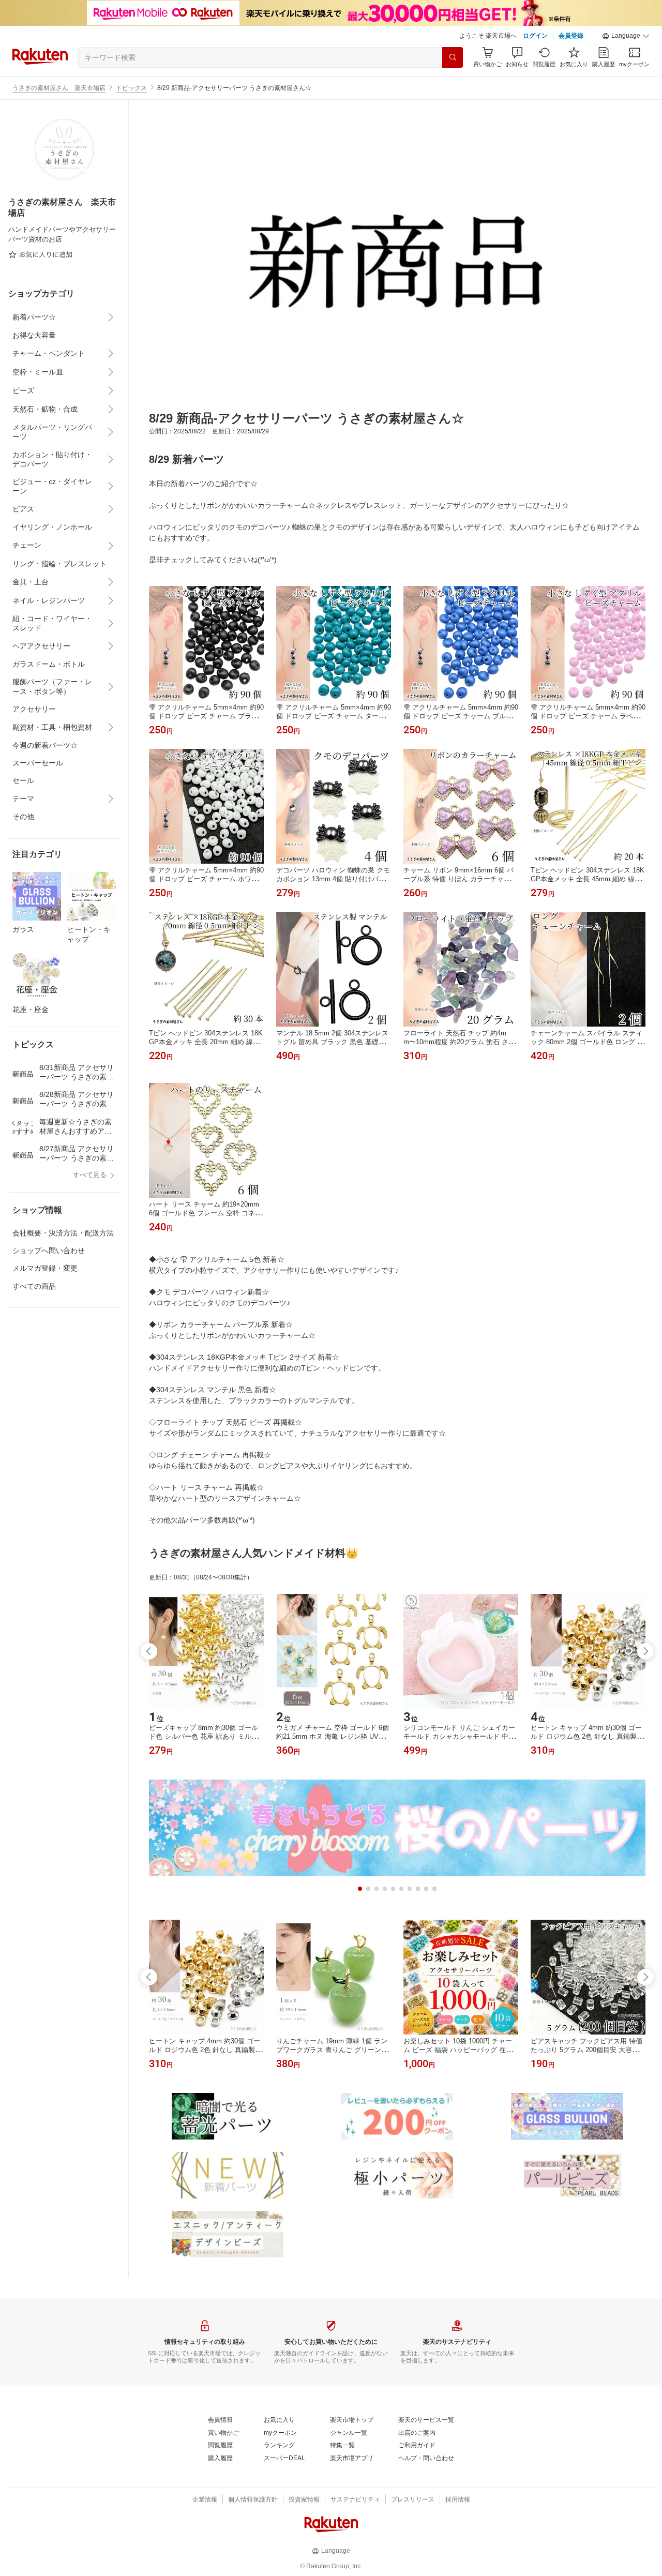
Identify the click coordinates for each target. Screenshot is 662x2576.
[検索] (453, 57)
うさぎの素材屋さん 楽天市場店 (59, 88)
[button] (626, 36)
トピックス (131, 88)
